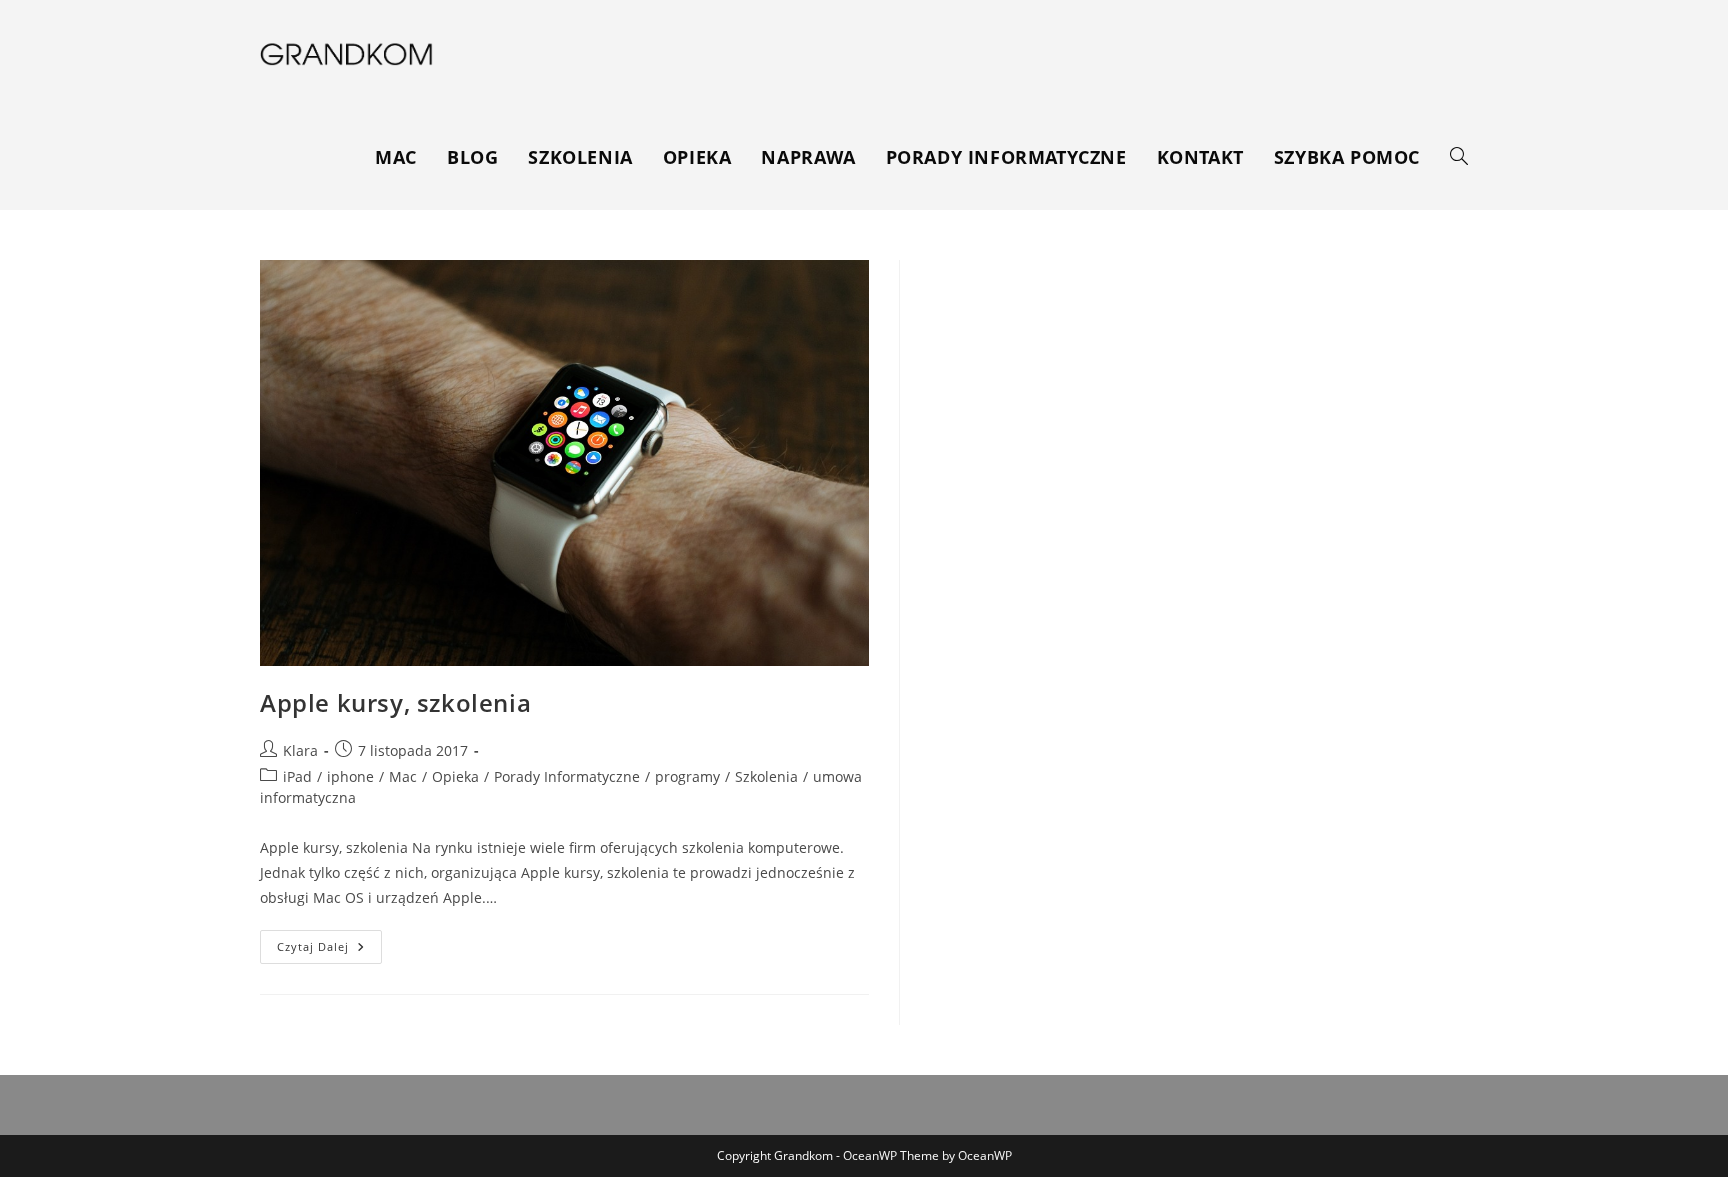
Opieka (455, 776)
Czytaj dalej (329, 950)
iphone (350, 776)
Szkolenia (766, 776)
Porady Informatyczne (567, 776)
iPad (297, 776)
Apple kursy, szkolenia (395, 702)
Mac (403, 776)
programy (687, 776)
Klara (300, 750)
